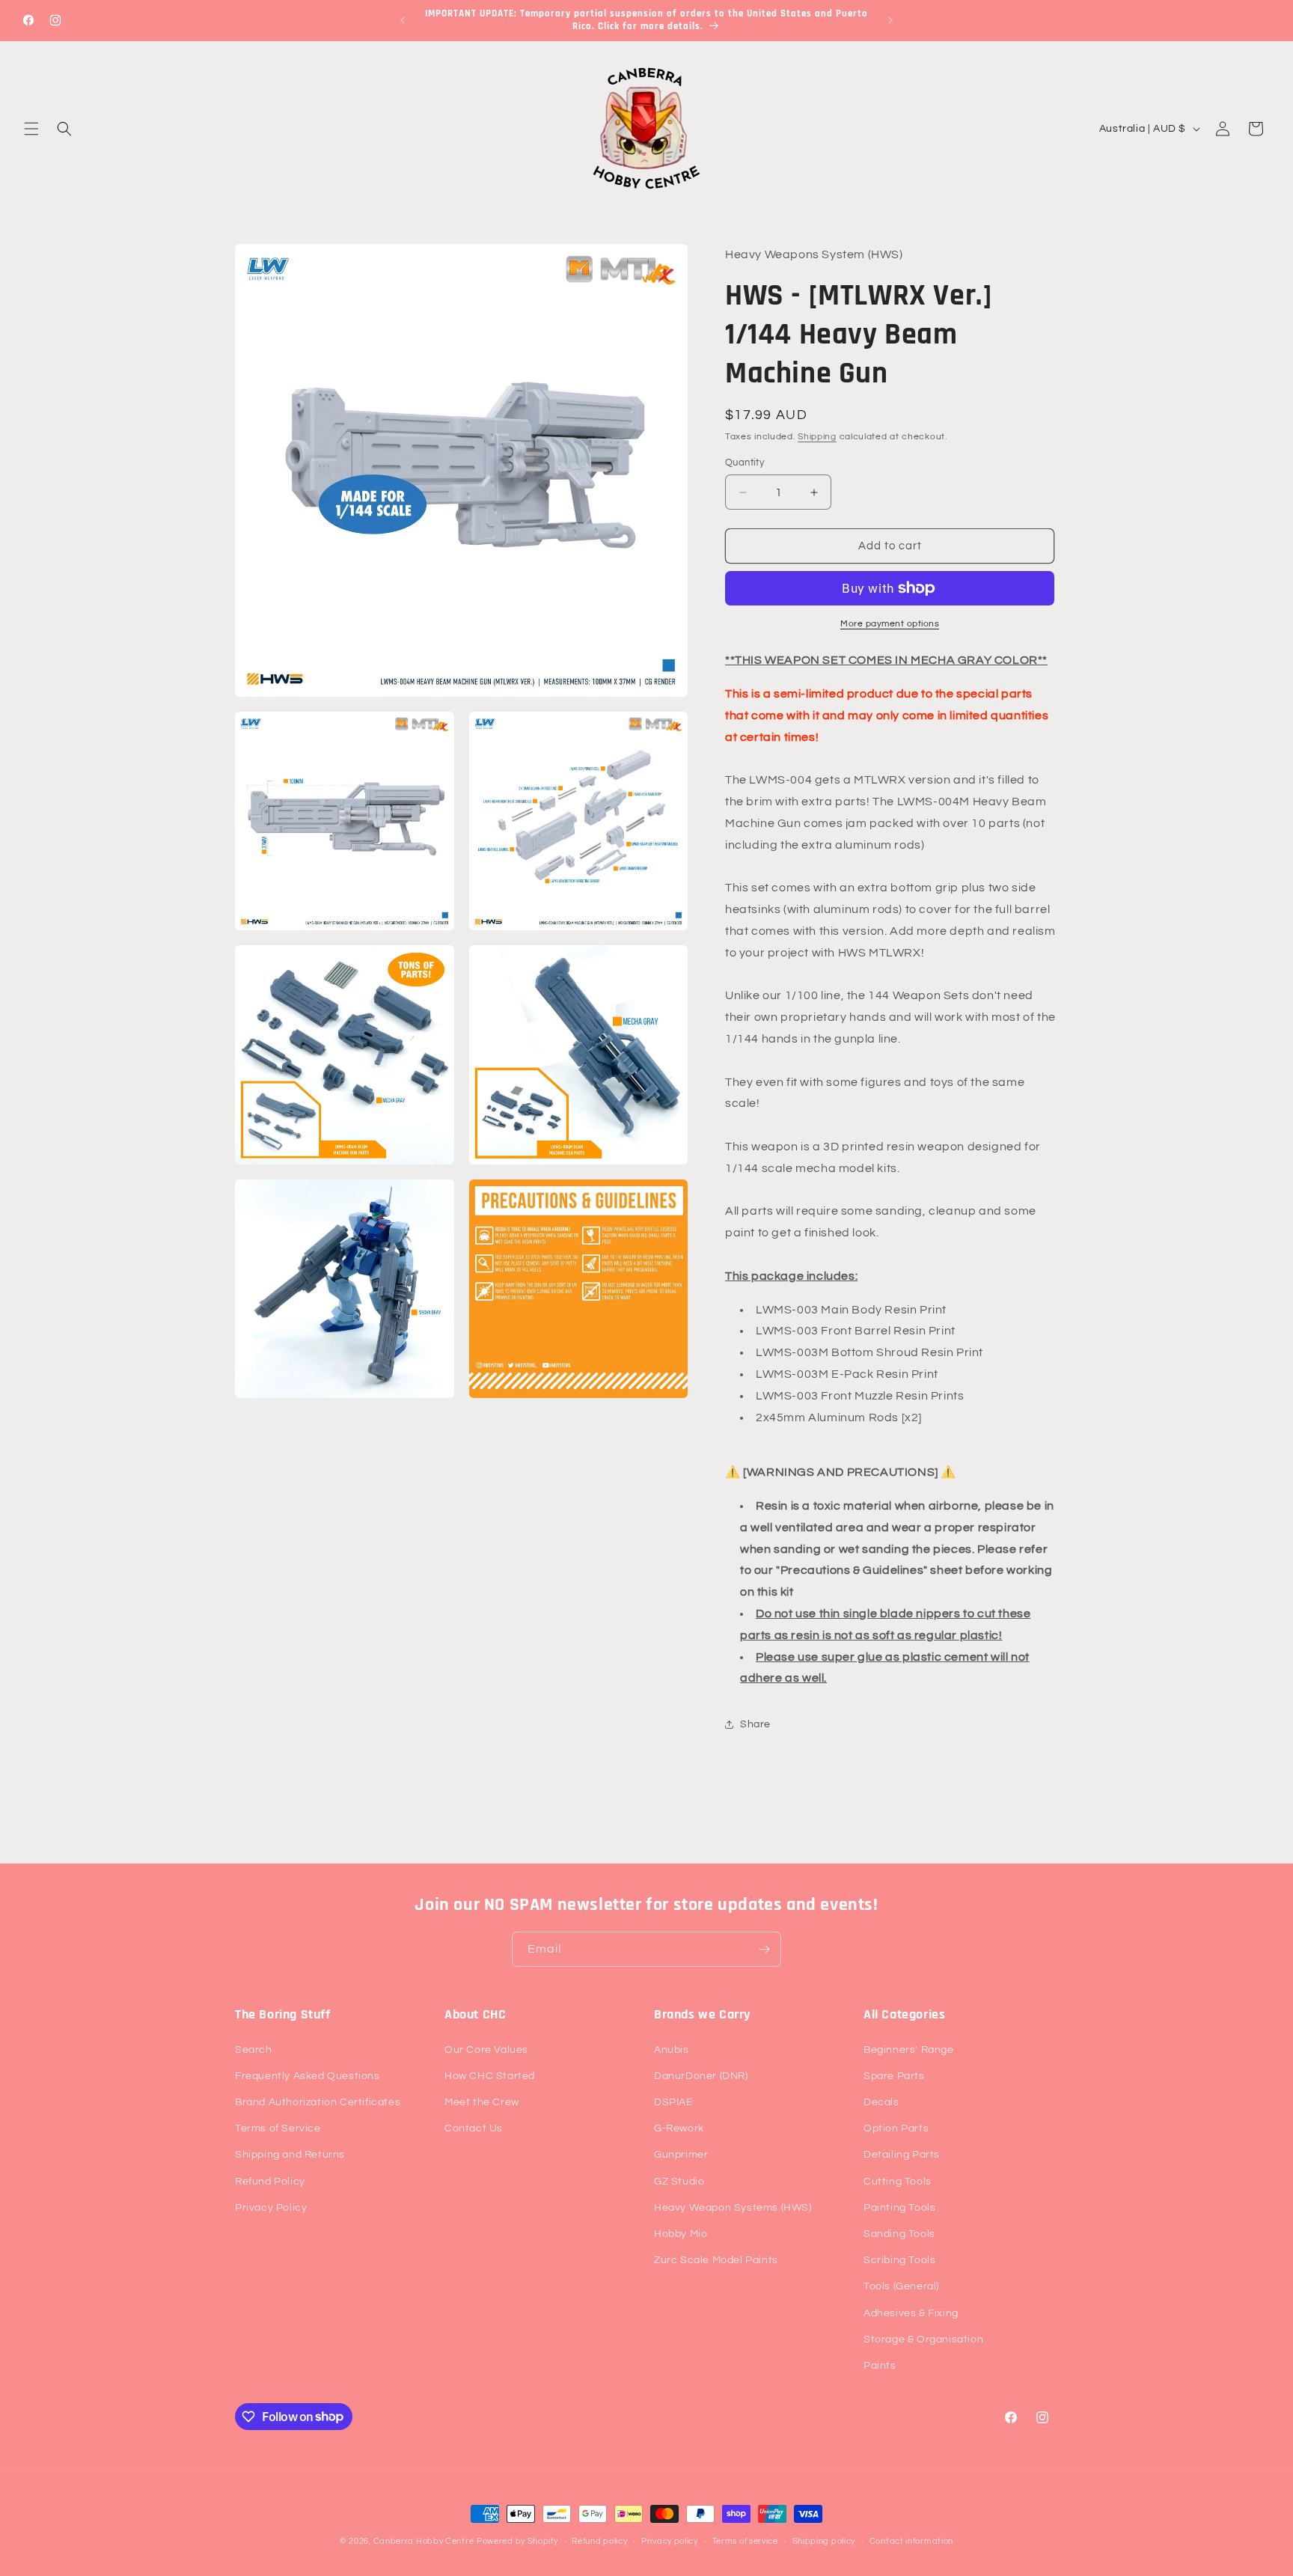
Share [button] (755, 1724)
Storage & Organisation (923, 2339)
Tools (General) (901, 2286)
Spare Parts (894, 2075)
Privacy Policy (271, 2207)
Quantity (745, 463)
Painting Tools (899, 2207)
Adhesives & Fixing (911, 2313)
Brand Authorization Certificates (318, 2102)
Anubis (672, 2049)
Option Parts (896, 2128)
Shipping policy (824, 2540)
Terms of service (745, 2540)
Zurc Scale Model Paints (716, 2260)
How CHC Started (490, 2075)
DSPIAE (674, 2102)
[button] (31, 129)
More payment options (890, 624)
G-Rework (679, 2128)
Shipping (817, 437)
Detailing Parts (902, 2155)
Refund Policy (270, 2181)
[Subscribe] (764, 1949)
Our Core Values (486, 2049)
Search (254, 2049)
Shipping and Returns (290, 2155)
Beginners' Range (909, 2049)
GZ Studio (679, 2181)
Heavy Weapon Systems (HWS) (733, 2207)
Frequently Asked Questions (308, 2075)
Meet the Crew (482, 2102)
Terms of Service (278, 2128)
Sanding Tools (899, 2233)
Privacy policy (670, 2540)
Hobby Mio (681, 2233)
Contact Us (474, 2128)
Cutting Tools (898, 2181)
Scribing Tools (899, 2260)
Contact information (911, 2540)
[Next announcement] (890, 20)
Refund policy (599, 2540)
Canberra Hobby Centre (424, 2541)
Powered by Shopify (517, 2541)
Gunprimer (681, 2155)
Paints (880, 2365)
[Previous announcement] (403, 20)
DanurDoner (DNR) (701, 2075)
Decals (881, 2102)
